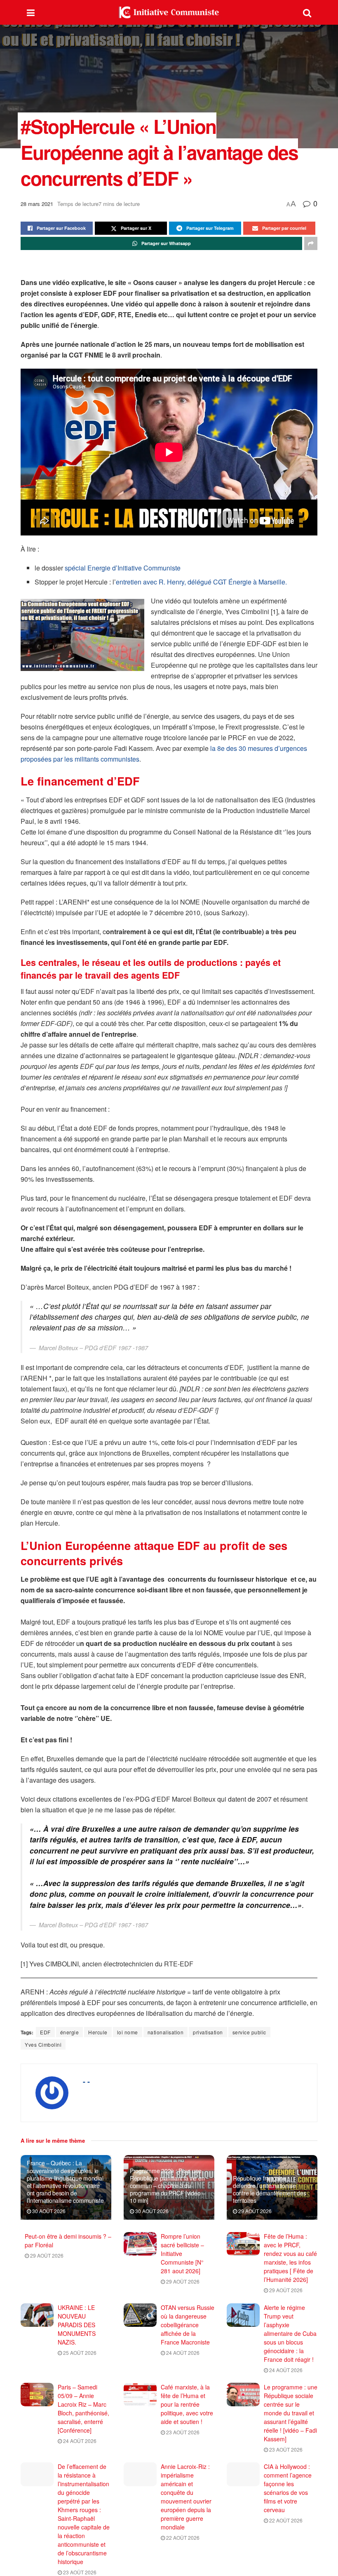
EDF (45, 2032)
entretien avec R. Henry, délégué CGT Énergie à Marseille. (201, 582)
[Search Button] (307, 12)
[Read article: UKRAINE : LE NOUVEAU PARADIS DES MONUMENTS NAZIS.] (37, 2315)
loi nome (128, 2032)
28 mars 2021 (37, 204)
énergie (70, 2032)
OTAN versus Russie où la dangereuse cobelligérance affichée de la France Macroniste (188, 2325)
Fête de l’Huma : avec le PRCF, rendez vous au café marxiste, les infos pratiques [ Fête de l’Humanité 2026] (290, 2258)
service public (249, 2032)
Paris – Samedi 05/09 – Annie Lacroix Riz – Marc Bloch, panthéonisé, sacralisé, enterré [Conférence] (83, 2409)
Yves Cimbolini (43, 2044)
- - (86, 2081)
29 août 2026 (254, 2211)
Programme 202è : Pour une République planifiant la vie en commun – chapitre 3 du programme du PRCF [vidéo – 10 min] (168, 2186)
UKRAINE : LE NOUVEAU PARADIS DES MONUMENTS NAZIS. (77, 2325)
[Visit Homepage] (169, 12)
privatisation (208, 2032)
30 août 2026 (48, 2211)
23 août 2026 (182, 2432)
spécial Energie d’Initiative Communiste (123, 568)
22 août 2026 (182, 2537)
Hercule (98, 2032)
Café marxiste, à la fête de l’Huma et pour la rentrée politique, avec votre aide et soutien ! (187, 2404)
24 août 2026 (182, 2353)
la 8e (217, 748)
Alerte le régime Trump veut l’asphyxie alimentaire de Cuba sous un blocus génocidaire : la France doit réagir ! (290, 2333)
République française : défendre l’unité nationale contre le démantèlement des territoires (269, 2189)
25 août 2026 (79, 2353)
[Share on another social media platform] (311, 243)
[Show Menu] (31, 12)
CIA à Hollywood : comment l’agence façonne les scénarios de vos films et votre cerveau (288, 2488)
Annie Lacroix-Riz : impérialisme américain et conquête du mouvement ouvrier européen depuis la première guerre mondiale (186, 2497)
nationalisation (166, 2032)
